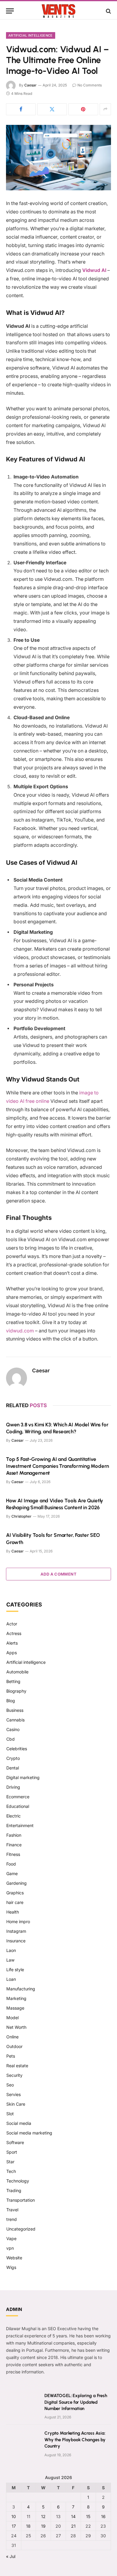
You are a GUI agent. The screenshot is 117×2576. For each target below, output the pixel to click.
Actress (14, 1633)
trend (12, 2219)
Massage (15, 2008)
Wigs (11, 2267)
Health (13, 1912)
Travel (12, 2210)
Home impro (18, 1921)
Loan (11, 1979)
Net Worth (16, 2027)
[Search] (108, 11)
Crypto (13, 1758)
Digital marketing (23, 1777)
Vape (11, 2238)
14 (73, 2516)
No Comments (90, 85)
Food (11, 1864)
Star (10, 2162)
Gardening (16, 1883)
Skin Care (16, 2104)
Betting (13, 1681)
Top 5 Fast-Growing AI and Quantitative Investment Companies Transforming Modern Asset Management (57, 1466)
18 (28, 2526)
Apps (12, 1653)
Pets (11, 2056)
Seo (10, 2085)
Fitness (13, 1854)
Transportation (21, 2200)
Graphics (15, 1893)
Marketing (16, 1998)
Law (10, 1960)
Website (14, 2258)
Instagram (16, 1931)
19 (43, 2526)
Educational (18, 1806)
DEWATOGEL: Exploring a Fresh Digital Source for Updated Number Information (76, 2402)
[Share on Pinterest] (83, 109)
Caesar (30, 85)
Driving (13, 1787)
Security (14, 2075)
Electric (13, 1816)
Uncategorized (21, 2229)
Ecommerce (18, 1797)
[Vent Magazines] (58, 11)
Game (12, 1873)
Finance (14, 1845)
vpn (10, 2248)
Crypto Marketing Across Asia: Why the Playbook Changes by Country (75, 2440)
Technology (18, 2181)
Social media (19, 2123)
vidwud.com (20, 1331)
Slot (10, 2114)
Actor (12, 1624)
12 (43, 2516)
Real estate (17, 2066)
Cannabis (15, 1720)
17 (14, 2526)
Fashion (14, 1835)
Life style (15, 1970)
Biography (16, 1691)
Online (12, 2037)
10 (14, 2516)
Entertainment (20, 1825)
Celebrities (17, 1749)
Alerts (12, 1643)
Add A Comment (58, 1574)
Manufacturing (21, 1989)
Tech (11, 2171)
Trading (14, 2190)
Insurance (16, 1941)
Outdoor (14, 2046)
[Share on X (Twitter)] (52, 109)
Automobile (17, 1672)
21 (73, 2526)
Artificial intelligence (31, 35)
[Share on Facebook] (21, 109)
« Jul (11, 2556)
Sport (12, 2152)
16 (103, 2516)
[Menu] (10, 11)
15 (88, 2516)
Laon (11, 1950)
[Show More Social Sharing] (105, 109)
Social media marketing (29, 2133)
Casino (13, 1729)
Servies (13, 2094)
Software (15, 2142)
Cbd (10, 1739)
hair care (15, 1902)
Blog (11, 1701)
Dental (13, 1768)
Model (12, 2018)
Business (15, 1710)
